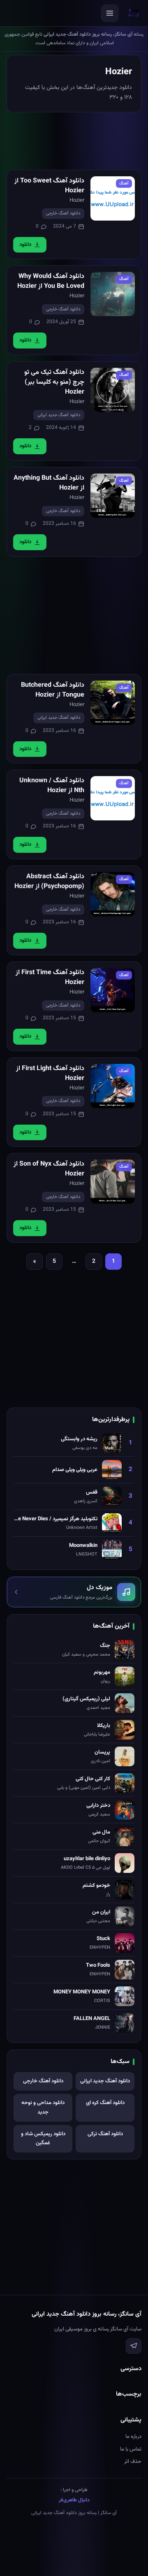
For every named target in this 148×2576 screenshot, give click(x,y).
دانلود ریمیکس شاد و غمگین (43, 2139)
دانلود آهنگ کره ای (105, 2103)
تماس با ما (131, 2449)
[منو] (110, 13)
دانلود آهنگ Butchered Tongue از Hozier (53, 690)
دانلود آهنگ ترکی (105, 2134)
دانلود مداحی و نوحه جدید (43, 2108)
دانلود (25, 245)
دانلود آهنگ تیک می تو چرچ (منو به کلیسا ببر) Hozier (54, 382)
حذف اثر (133, 2462)
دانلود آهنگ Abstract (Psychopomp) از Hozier (49, 882)
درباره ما (133, 2437)
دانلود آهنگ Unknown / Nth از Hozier (52, 786)
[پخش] (113, 198)
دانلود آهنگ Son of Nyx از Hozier (49, 1169)
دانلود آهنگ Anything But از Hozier (49, 483)
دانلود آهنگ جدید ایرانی (59, 415)
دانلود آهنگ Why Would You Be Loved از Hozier (51, 281)
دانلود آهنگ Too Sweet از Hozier (49, 186)
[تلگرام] (134, 2346)
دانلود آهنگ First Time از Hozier (50, 978)
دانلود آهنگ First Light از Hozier (50, 1074)
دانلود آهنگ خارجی (63, 213)
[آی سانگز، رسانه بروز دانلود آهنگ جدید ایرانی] (134, 13)
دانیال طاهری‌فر (74, 2500)
